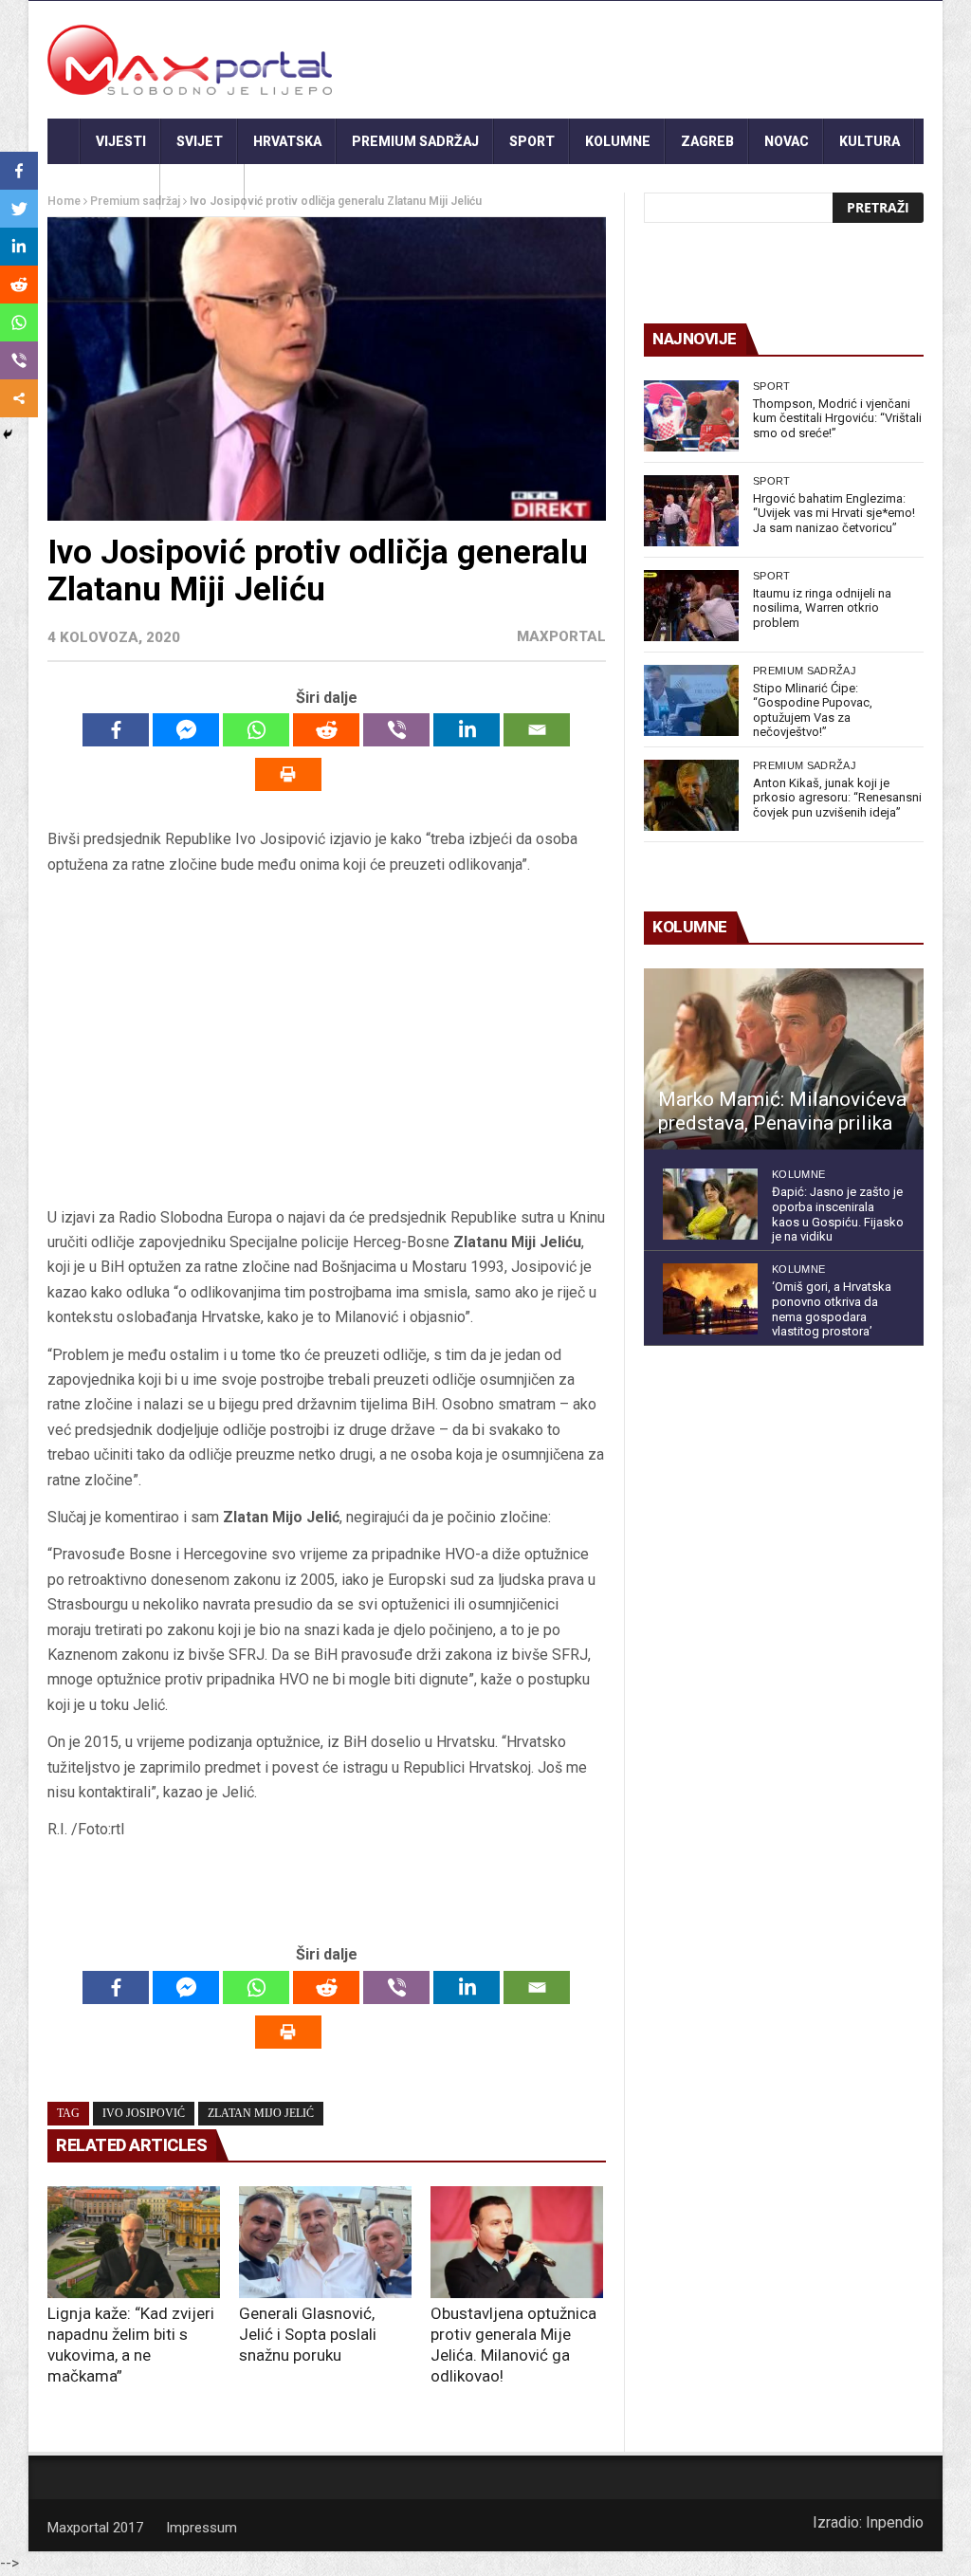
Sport (532, 141)
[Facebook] (116, 730)
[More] (19, 398)
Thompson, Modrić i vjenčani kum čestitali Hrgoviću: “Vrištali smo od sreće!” (837, 418)
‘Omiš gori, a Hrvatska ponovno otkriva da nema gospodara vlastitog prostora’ (832, 1309)
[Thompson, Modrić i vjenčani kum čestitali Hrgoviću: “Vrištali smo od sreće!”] (691, 416)
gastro (202, 187)
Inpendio (895, 2522)
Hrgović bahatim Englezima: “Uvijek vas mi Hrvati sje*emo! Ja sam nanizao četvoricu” (834, 513)
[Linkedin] (467, 730)
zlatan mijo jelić (261, 2113)
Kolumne (618, 141)
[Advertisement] (326, 1047)
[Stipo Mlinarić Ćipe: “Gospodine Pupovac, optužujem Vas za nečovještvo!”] (691, 700)
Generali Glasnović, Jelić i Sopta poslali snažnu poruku (308, 2334)
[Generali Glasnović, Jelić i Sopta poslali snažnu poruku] (325, 2242)
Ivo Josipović (144, 2113)
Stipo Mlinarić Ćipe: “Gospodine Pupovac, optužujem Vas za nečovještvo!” (813, 710)
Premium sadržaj (415, 141)
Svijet (200, 141)
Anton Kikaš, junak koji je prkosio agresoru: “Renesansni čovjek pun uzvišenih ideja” (837, 798)
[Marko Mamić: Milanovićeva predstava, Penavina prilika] (784, 1059)
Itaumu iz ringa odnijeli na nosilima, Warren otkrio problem (822, 608)
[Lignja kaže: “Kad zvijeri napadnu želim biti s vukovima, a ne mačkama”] (134, 2242)
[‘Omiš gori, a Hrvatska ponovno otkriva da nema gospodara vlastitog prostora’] (710, 1299)
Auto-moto (104, 187)
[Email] (537, 730)
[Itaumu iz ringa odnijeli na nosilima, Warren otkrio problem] (691, 606)
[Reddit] (326, 730)
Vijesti (121, 141)
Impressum (202, 2528)
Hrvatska (287, 141)
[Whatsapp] (256, 730)
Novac (787, 141)
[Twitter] (19, 209)
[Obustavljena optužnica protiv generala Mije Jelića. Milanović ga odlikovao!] (517, 2242)
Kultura (870, 141)
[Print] (288, 774)
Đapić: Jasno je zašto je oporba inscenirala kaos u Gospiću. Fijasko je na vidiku (838, 1214)
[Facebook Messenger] (186, 730)
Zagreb (707, 141)
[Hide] (8, 434)
